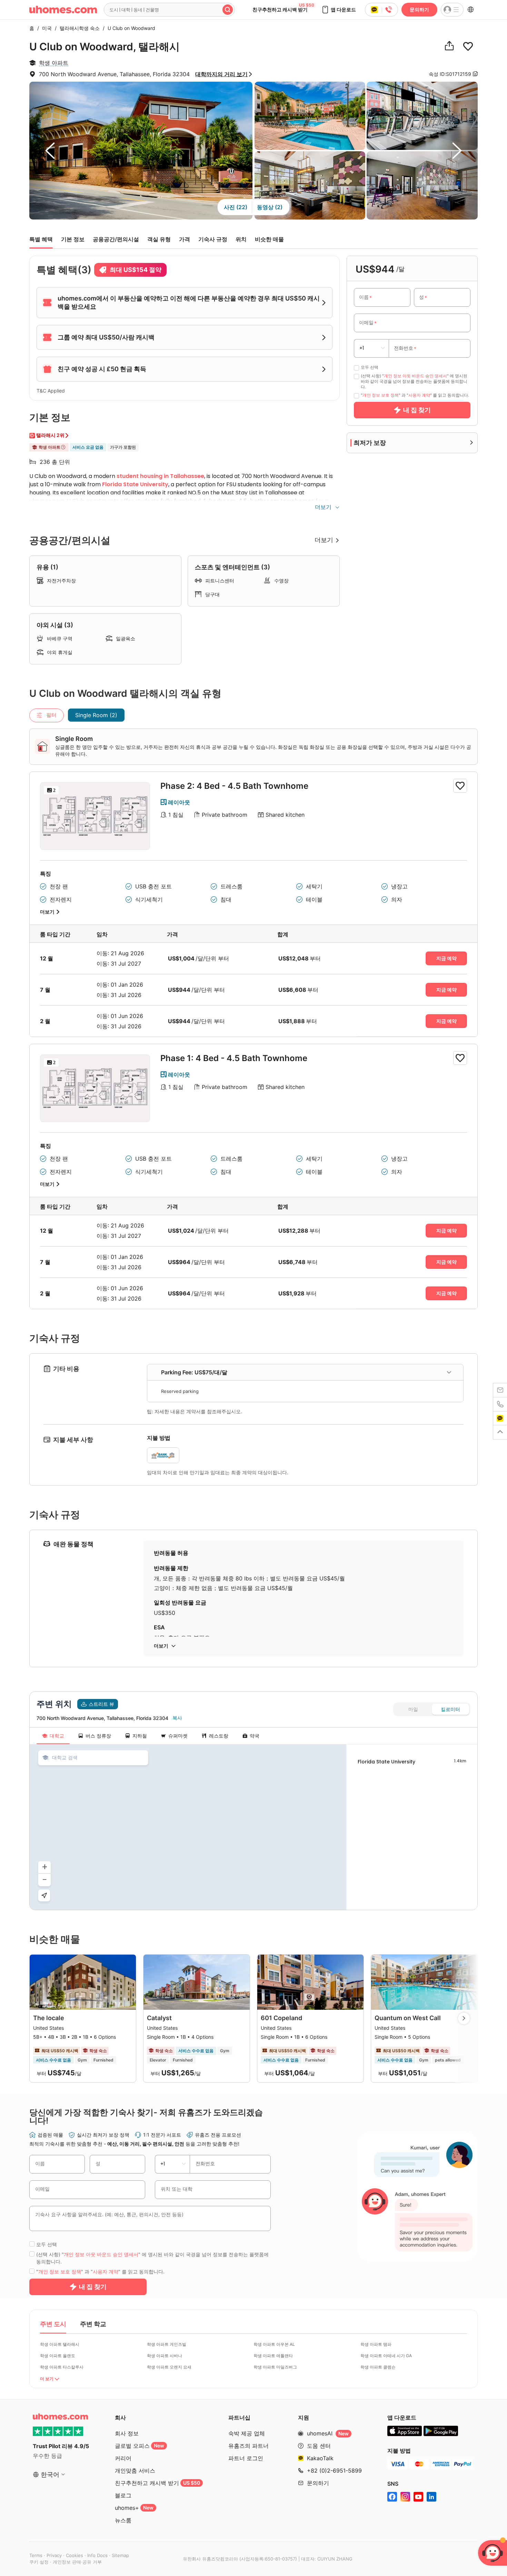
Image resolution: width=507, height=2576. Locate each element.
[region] (188, 1827)
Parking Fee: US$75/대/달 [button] (194, 1372)
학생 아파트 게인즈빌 (167, 2344)
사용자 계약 (419, 395)
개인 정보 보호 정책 (381, 395)
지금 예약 (446, 958)
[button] (339, 10)
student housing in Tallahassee (160, 476)
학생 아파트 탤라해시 (60, 2344)
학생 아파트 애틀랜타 (273, 2356)
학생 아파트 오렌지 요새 (169, 2367)
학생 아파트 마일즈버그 (275, 2367)
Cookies (74, 2555)
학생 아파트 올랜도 (58, 2356)
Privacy (54, 2555)
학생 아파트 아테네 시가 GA (386, 2356)
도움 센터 (319, 2446)
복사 (177, 1718)
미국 (45, 28)
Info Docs (97, 2555)
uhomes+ (134, 2508)
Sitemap (120, 2555)
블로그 (123, 2495)
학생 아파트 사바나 (165, 2356)
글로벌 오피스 (140, 2446)
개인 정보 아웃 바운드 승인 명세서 (415, 376)
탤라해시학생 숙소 (78, 28)
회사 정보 (127, 2433)
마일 (413, 1709)
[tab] (305, 1372)
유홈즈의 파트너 (248, 2446)
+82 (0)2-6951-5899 (334, 2471)
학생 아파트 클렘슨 (378, 2367)
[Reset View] (44, 1895)
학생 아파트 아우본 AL (274, 2344)
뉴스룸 (123, 2520)
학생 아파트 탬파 (376, 2344)
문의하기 (419, 9)
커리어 (123, 2458)
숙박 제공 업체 (247, 2433)
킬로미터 (450, 1709)
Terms (36, 2555)
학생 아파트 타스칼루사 (62, 2367)
